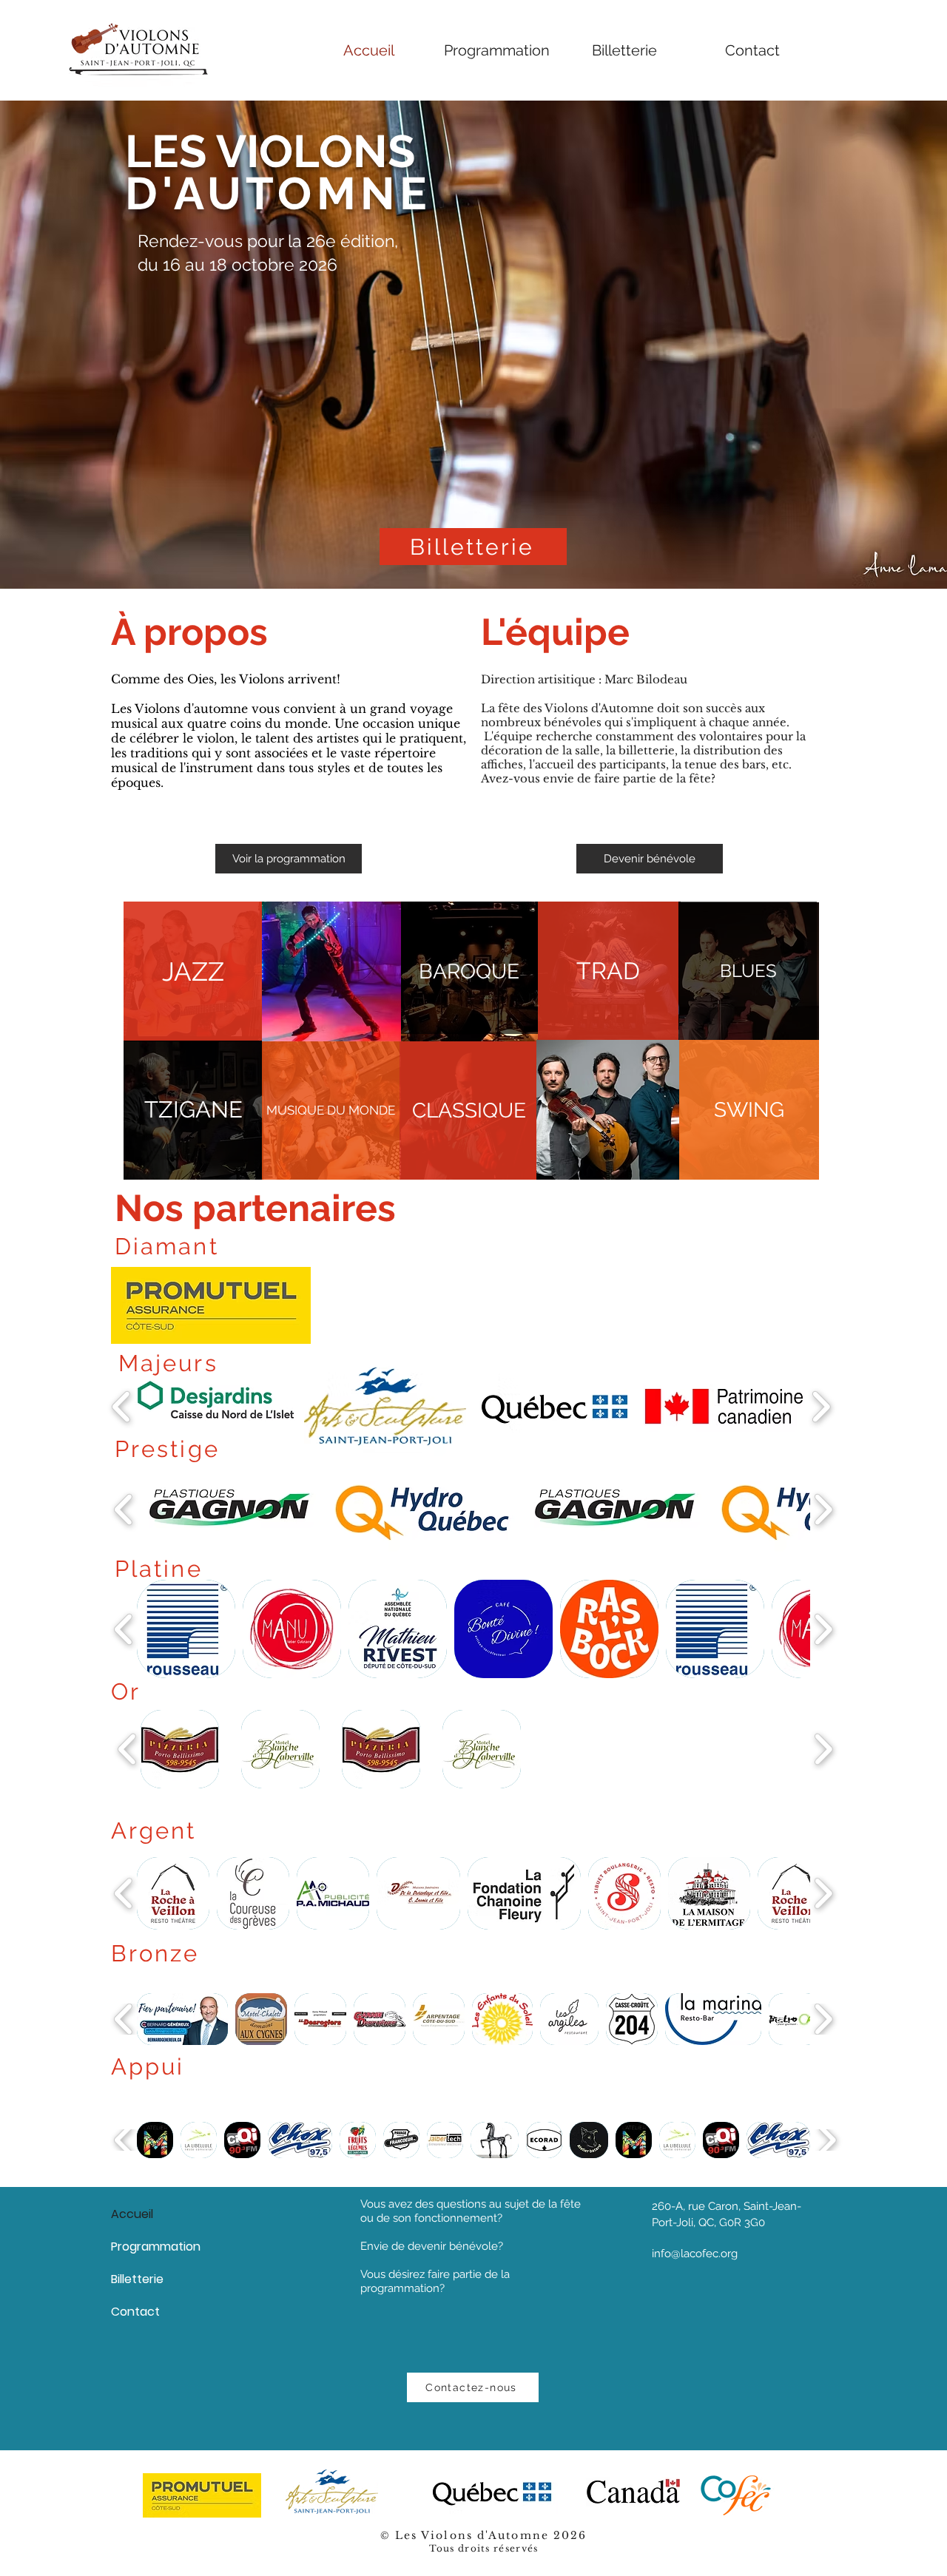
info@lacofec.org (695, 2254)
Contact (135, 2312)
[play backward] (122, 1406)
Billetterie (137, 2279)
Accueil (132, 2214)
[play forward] (821, 1406)
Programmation (156, 2247)
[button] (469, 972)
